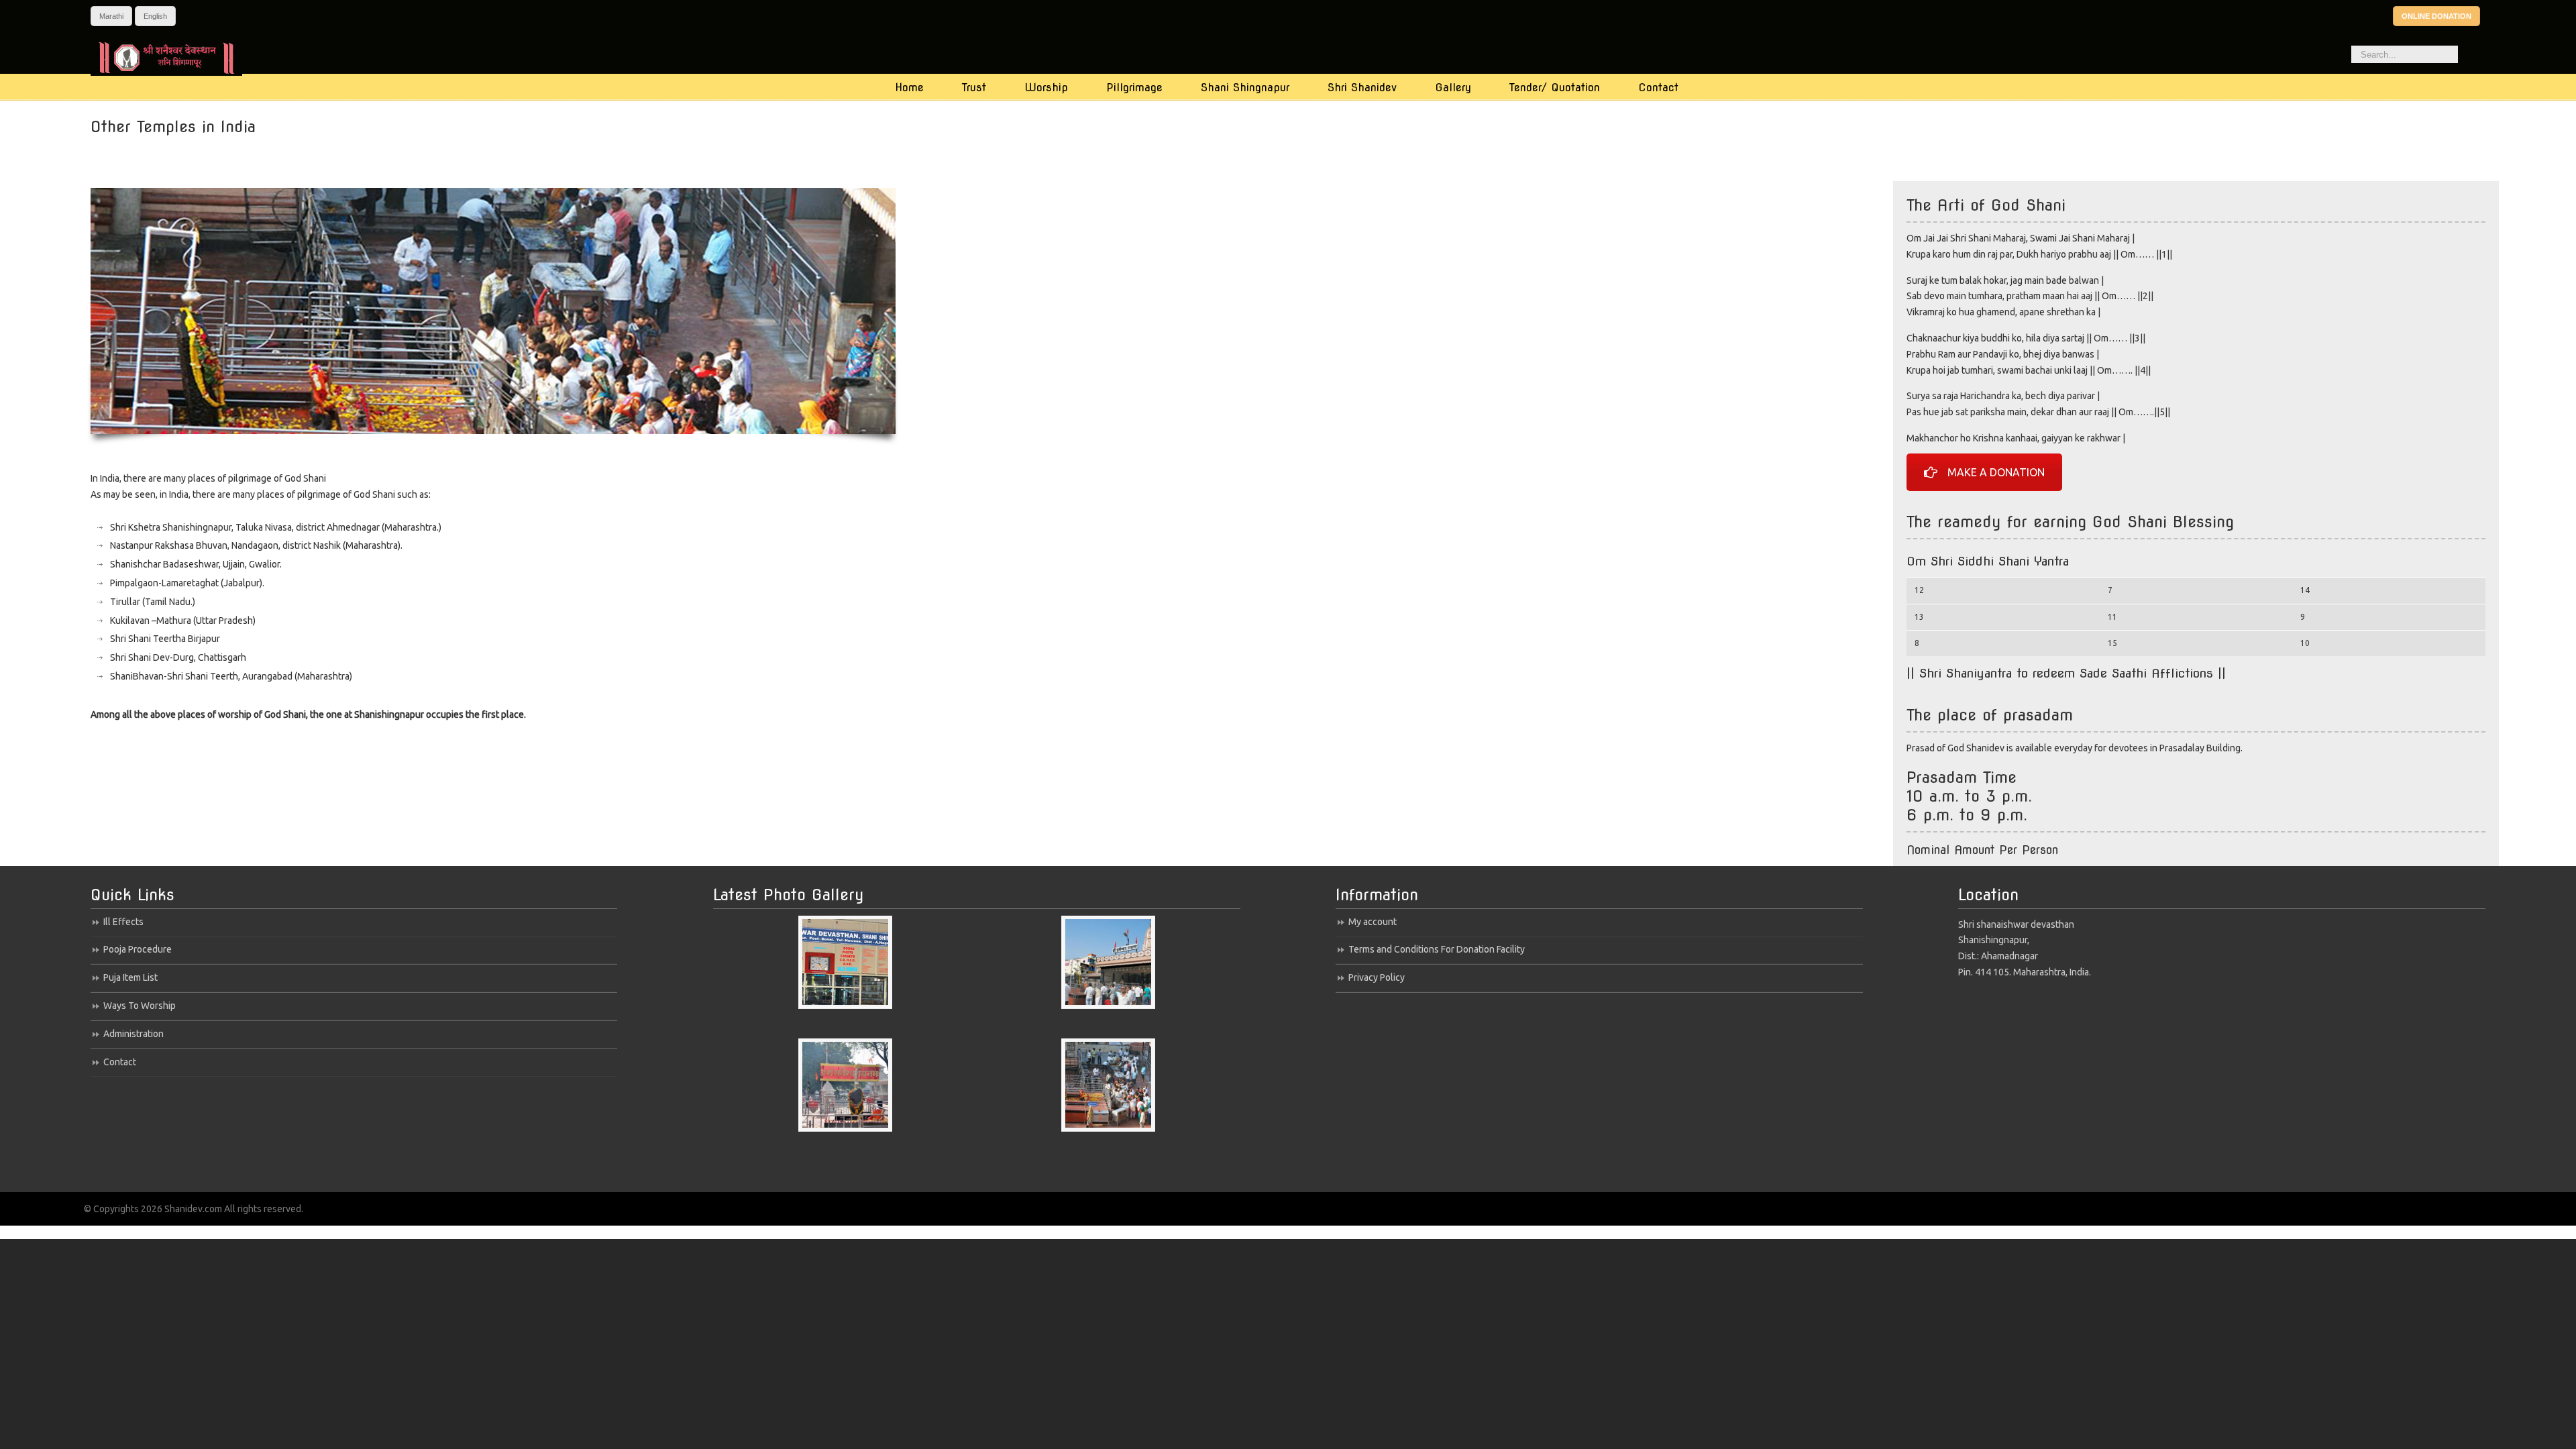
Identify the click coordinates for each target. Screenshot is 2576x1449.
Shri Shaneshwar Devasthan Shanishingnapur (179, 57)
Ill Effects (123, 922)
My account (1373, 922)
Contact (120, 1062)
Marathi (111, 16)
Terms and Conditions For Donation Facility (1437, 949)
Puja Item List (130, 977)
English (155, 16)
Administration (133, 1034)
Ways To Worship (140, 1006)
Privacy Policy (1377, 977)
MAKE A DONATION (1996, 472)
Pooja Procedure (138, 949)
